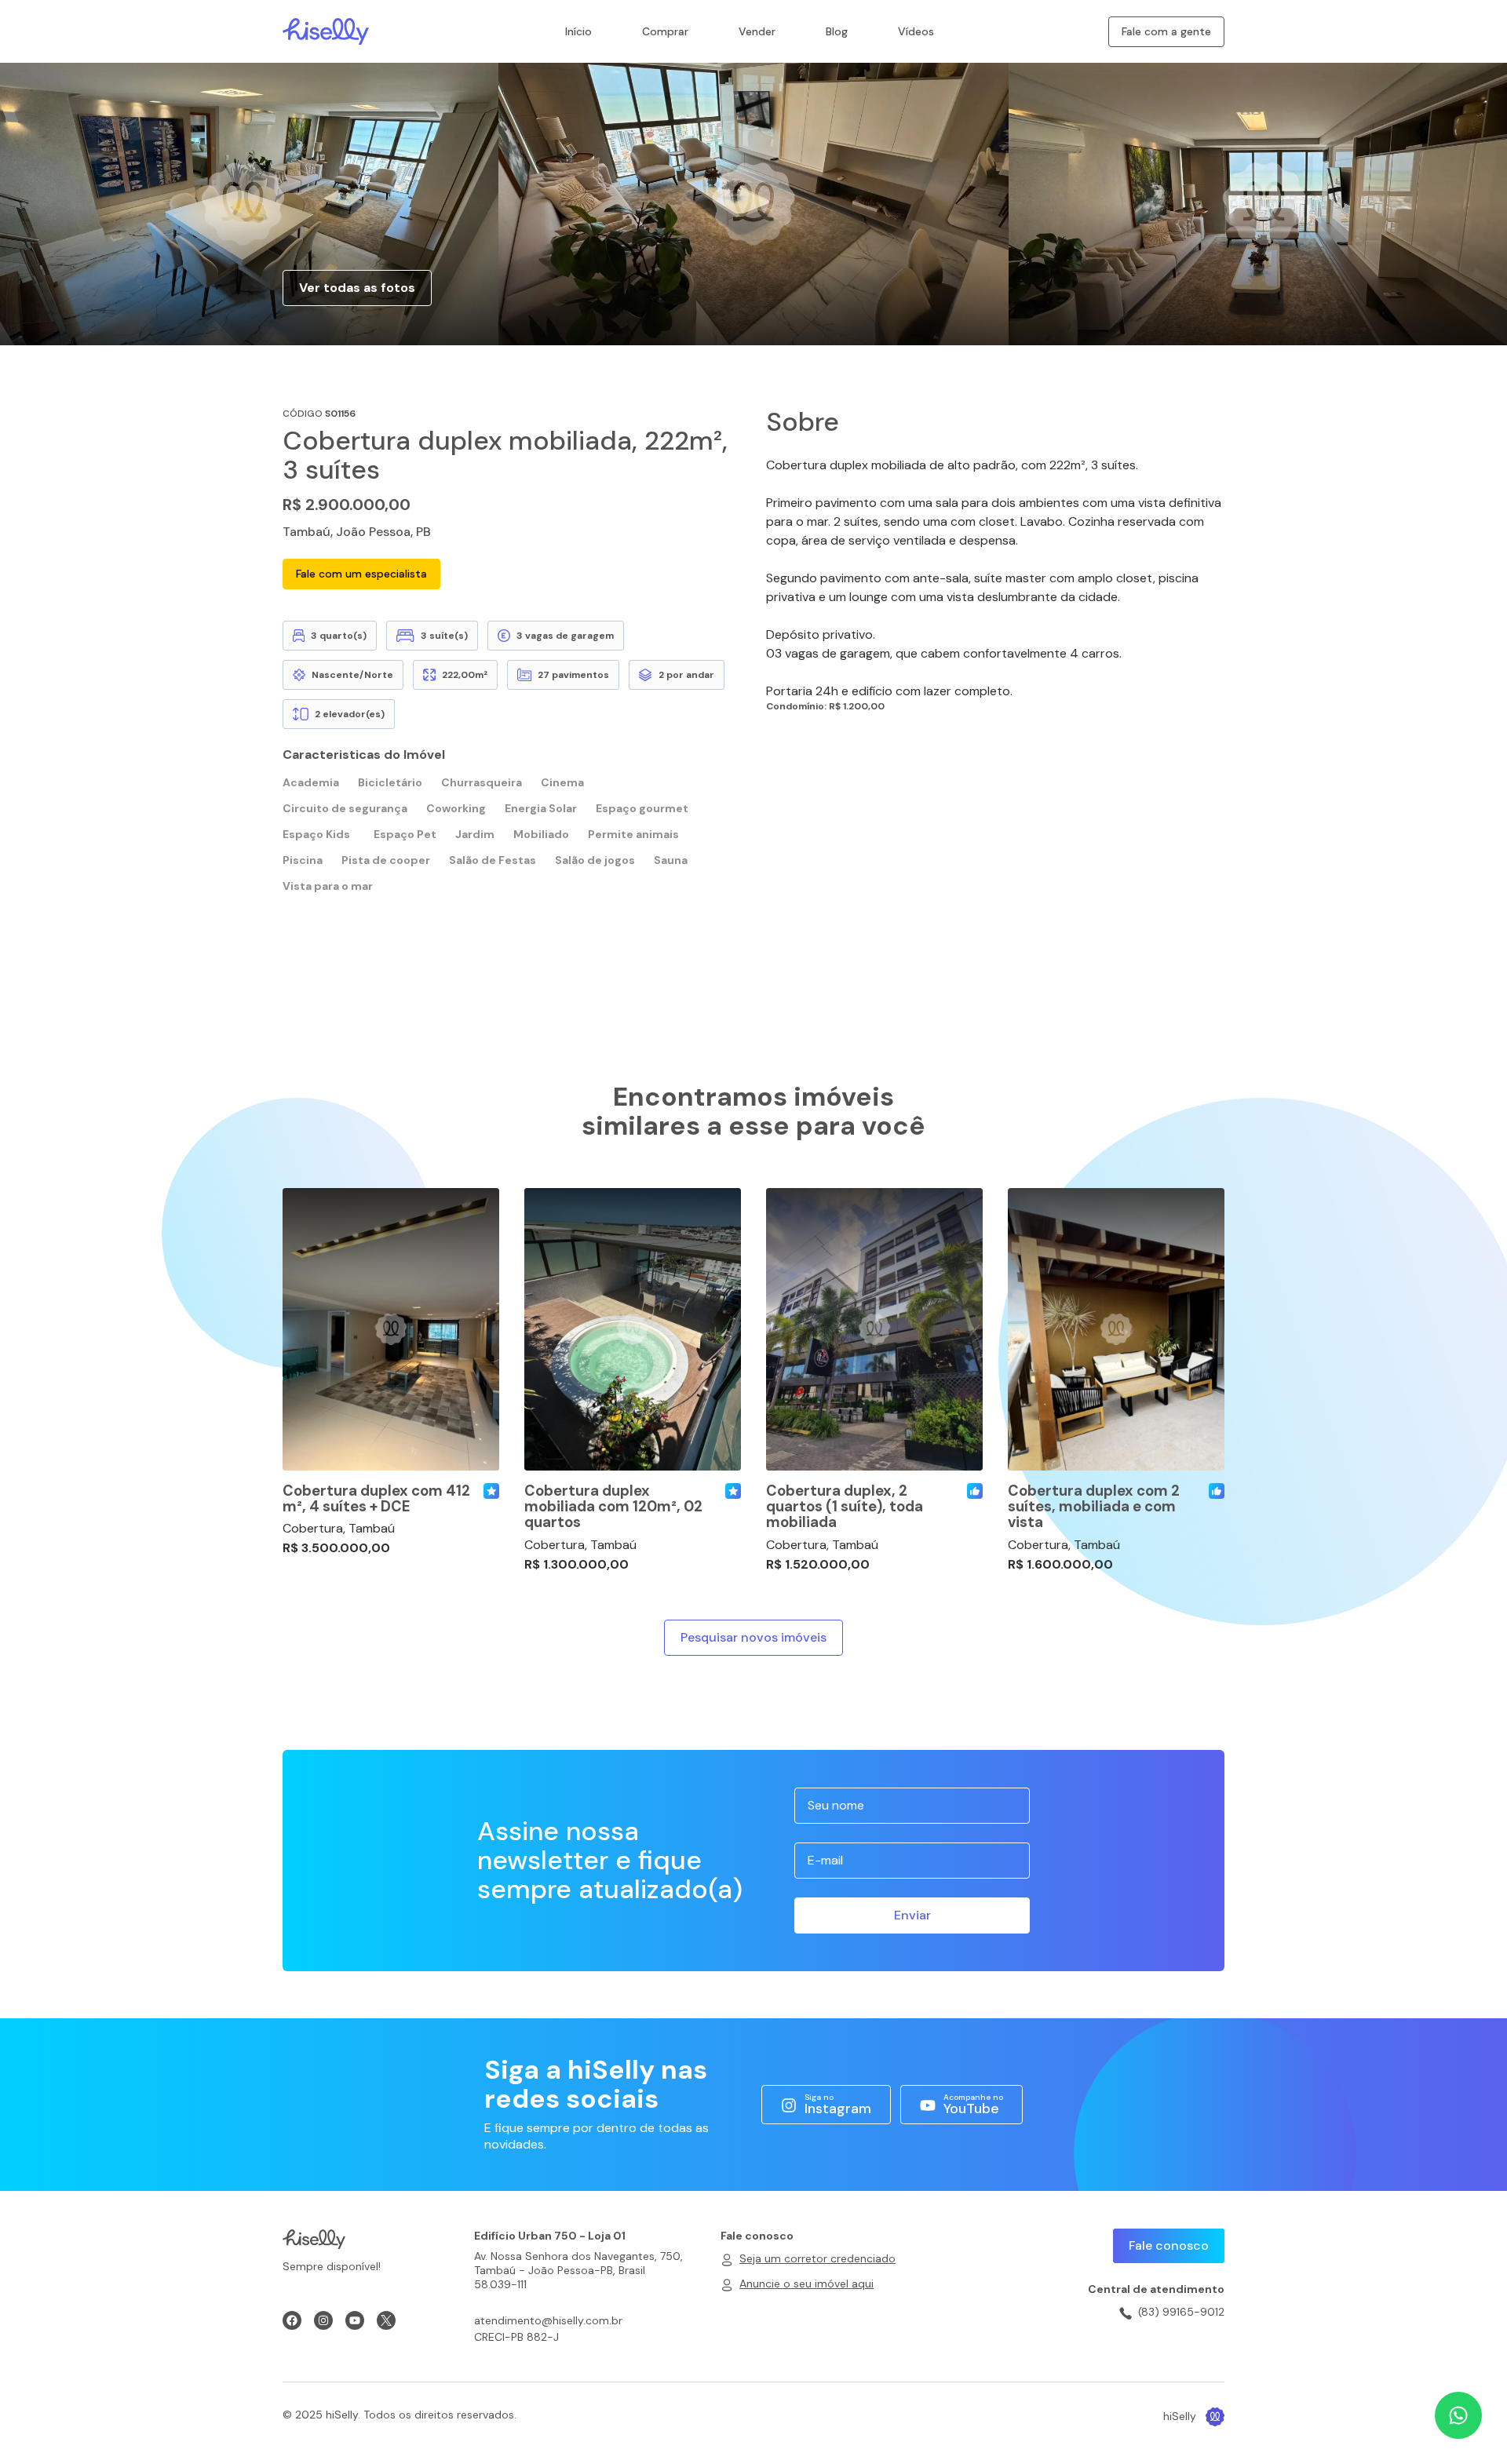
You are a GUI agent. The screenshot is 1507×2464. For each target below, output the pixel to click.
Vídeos (916, 31)
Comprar (665, 31)
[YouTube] (355, 2320)
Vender (757, 31)
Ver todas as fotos (357, 288)
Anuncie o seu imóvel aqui (806, 2284)
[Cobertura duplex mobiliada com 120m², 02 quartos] (633, 1329)
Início (578, 31)
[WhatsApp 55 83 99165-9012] (1458, 2415)
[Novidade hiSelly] (491, 1491)
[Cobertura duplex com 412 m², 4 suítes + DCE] (391, 1329)
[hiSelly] (326, 30)
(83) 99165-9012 (1181, 2312)
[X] (386, 2320)
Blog (837, 31)
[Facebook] (292, 2320)
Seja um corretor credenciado (817, 2258)
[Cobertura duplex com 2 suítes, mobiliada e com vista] (1116, 1329)
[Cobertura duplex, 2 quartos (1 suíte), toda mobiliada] (874, 1329)
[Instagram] (323, 2320)
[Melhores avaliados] (975, 1491)
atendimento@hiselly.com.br (548, 2320)
